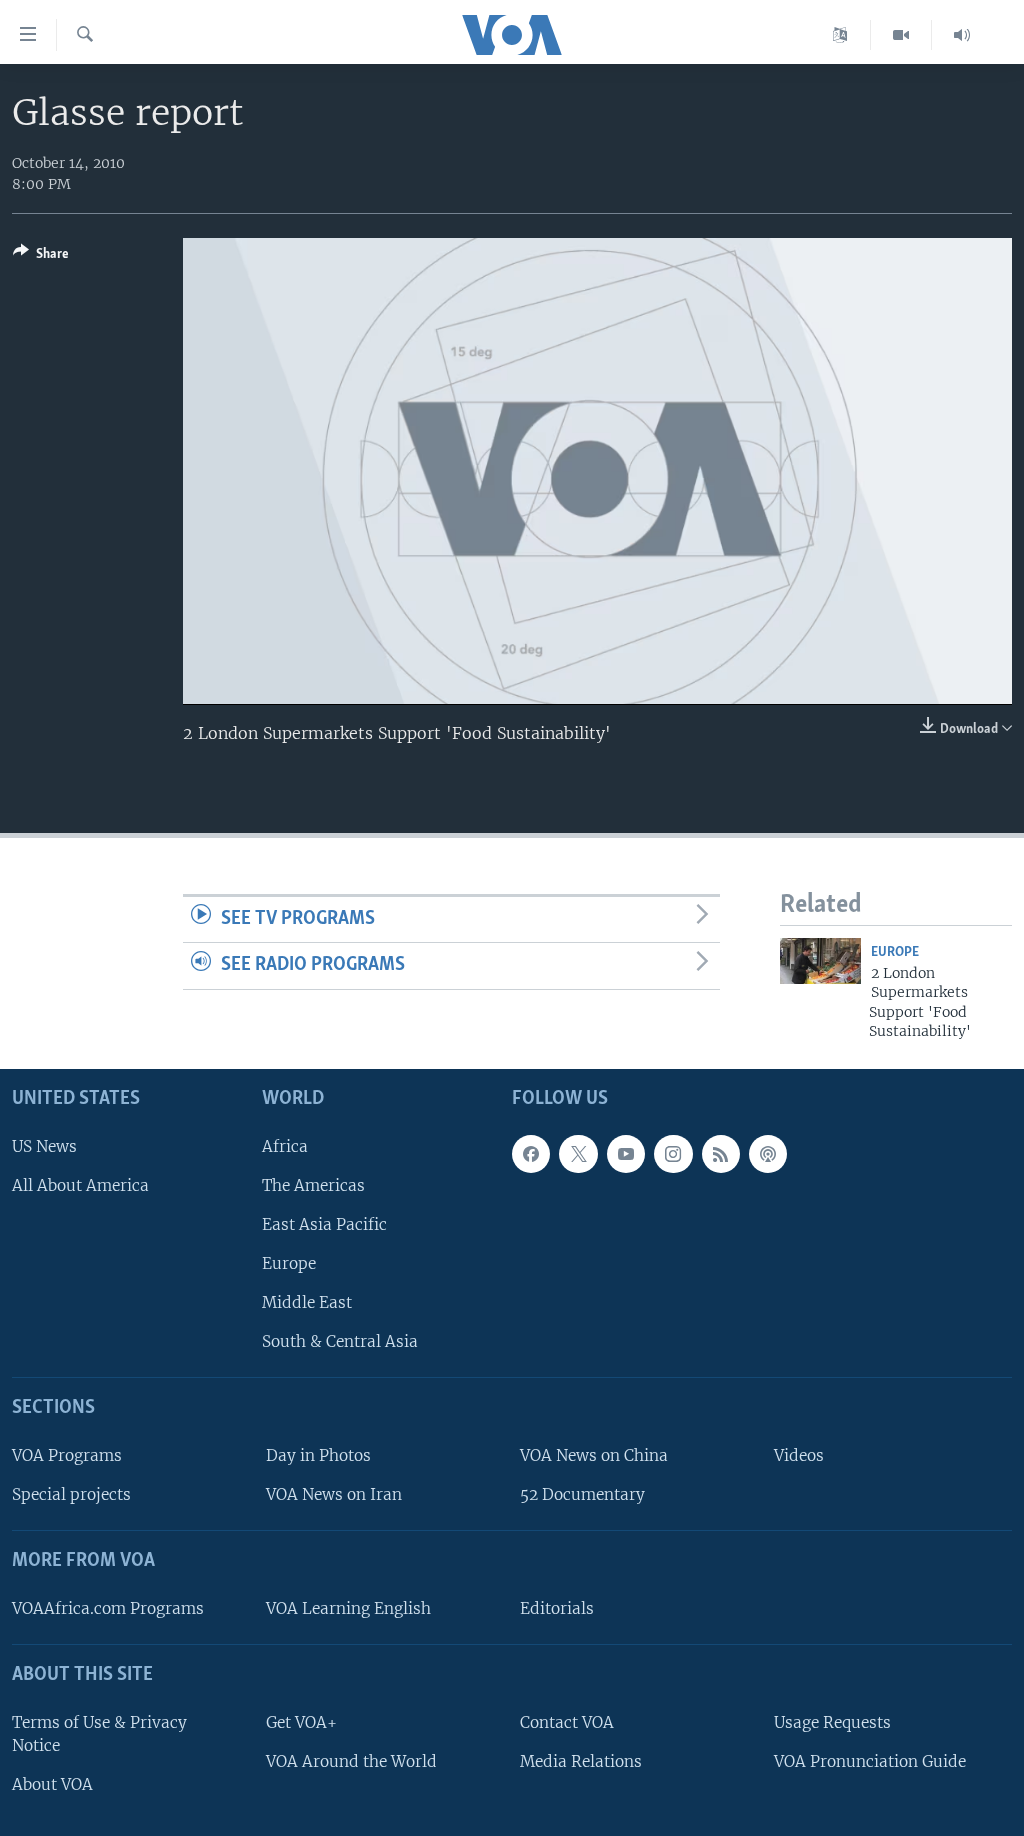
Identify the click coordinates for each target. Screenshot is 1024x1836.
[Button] (41, 257)
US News (44, 1146)
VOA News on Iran (334, 1495)
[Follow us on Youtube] (626, 1154)
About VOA (52, 1784)
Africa (285, 1146)
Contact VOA (567, 1722)
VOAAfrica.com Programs (108, 1608)
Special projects (71, 1495)
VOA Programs (67, 1455)
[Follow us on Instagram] (673, 1154)
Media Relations (581, 1761)
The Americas (313, 1185)
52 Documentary (582, 1495)
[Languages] (840, 35)
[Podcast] (768, 1154)
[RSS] (721, 1154)
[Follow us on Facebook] (531, 1154)
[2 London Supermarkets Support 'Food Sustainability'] (820, 961)
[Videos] (901, 35)
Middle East (307, 1303)
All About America (80, 1185)
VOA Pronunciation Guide (870, 1761)
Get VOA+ (301, 1722)
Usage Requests (832, 1722)
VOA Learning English (348, 1608)
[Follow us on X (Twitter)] (578, 1154)
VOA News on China (594, 1455)
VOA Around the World (351, 1761)
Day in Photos (318, 1455)
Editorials (557, 1608)
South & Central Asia (340, 1342)
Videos (799, 1455)
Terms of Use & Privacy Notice (99, 1734)
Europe (895, 952)
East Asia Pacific (324, 1224)
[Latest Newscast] (962, 35)
